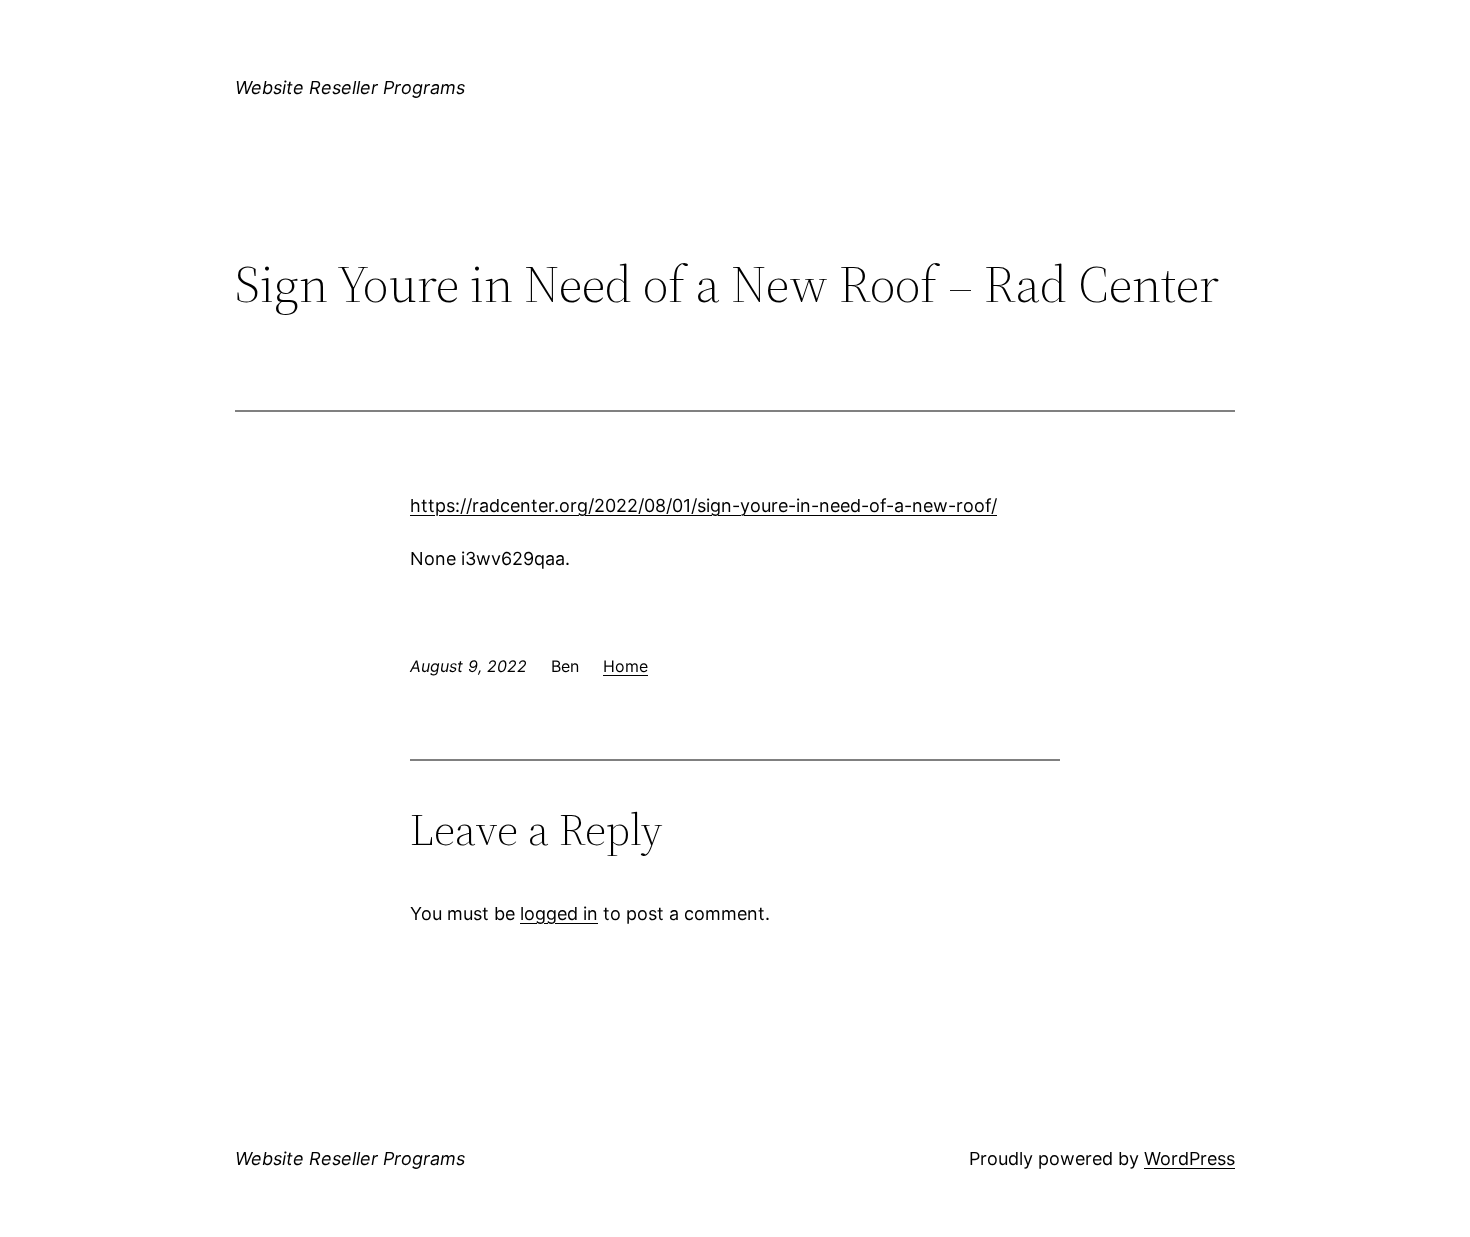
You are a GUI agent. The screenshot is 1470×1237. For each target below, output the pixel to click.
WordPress (1189, 1158)
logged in (559, 913)
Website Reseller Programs (350, 87)
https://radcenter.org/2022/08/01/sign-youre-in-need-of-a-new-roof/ (703, 505)
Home (625, 666)
